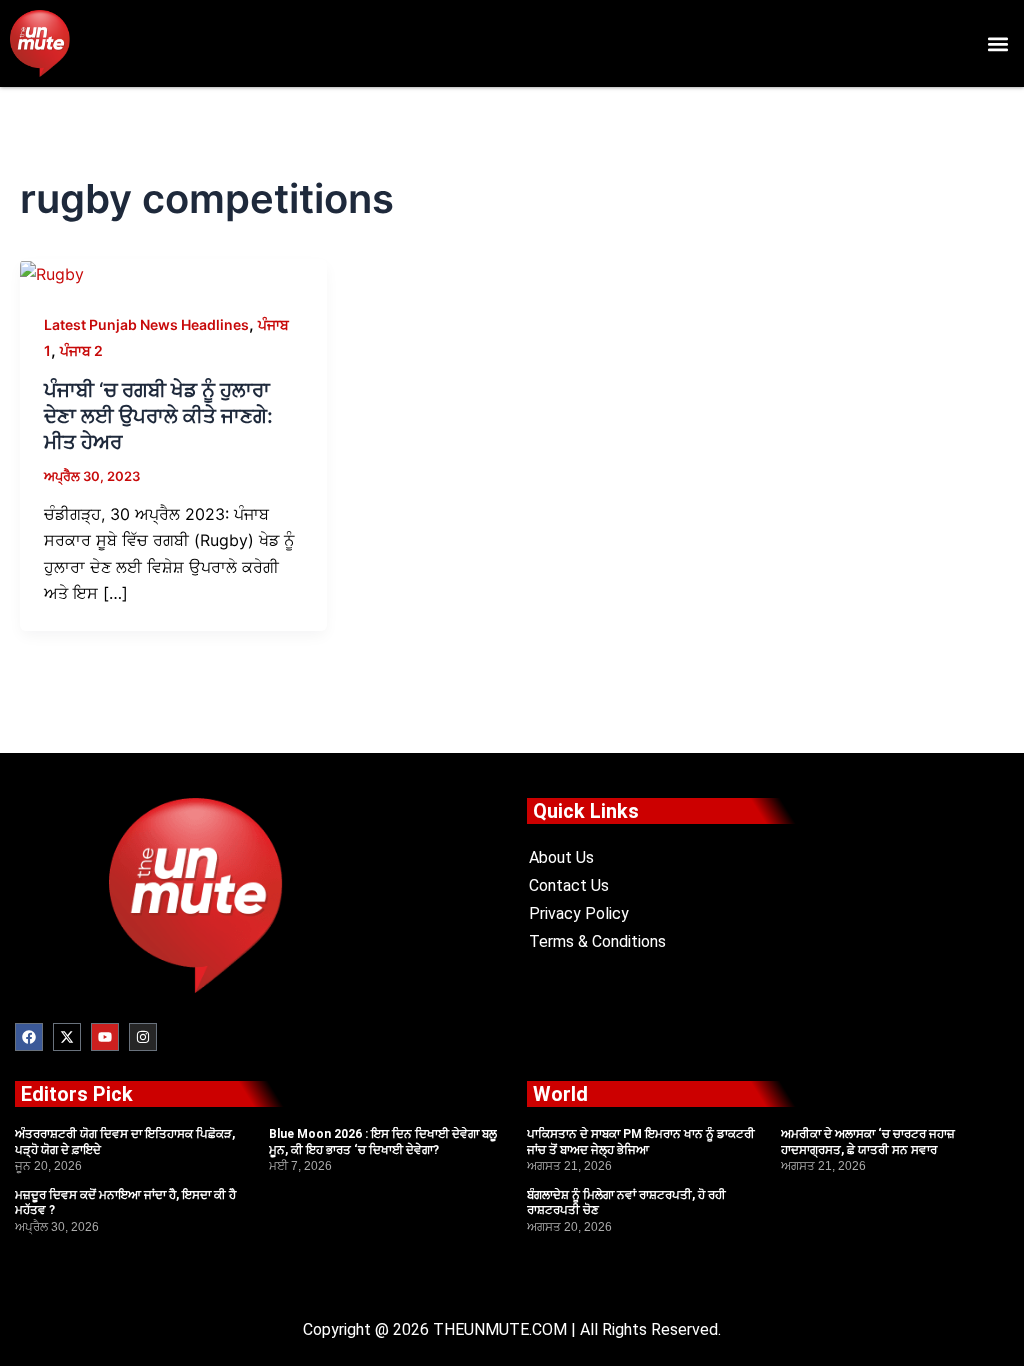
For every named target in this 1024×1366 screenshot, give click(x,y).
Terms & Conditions (597, 941)
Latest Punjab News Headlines (146, 324)
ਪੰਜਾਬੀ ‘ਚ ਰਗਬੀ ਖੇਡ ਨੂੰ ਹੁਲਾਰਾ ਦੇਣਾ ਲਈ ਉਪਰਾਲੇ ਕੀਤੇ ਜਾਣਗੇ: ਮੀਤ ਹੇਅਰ (158, 416)
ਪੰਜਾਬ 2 (81, 350)
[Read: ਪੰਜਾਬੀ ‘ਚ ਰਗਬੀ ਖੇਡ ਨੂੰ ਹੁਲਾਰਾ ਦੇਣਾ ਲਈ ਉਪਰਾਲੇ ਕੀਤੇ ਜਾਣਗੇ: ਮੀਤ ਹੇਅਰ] (52, 272)
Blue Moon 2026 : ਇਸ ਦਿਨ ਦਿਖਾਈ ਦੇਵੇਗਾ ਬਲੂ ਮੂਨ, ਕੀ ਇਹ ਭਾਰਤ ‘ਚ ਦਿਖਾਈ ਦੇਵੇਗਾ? (383, 1142)
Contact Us (569, 885)
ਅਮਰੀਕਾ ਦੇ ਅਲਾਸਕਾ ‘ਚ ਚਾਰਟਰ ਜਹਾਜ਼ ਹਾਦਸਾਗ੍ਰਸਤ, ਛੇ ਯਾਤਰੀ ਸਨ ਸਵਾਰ (868, 1142)
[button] (997, 43)
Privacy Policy (579, 913)
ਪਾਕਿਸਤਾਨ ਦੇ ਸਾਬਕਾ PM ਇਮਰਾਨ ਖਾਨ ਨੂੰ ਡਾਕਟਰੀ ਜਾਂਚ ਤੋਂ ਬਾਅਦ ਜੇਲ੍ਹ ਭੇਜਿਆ (641, 1142)
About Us (561, 857)
